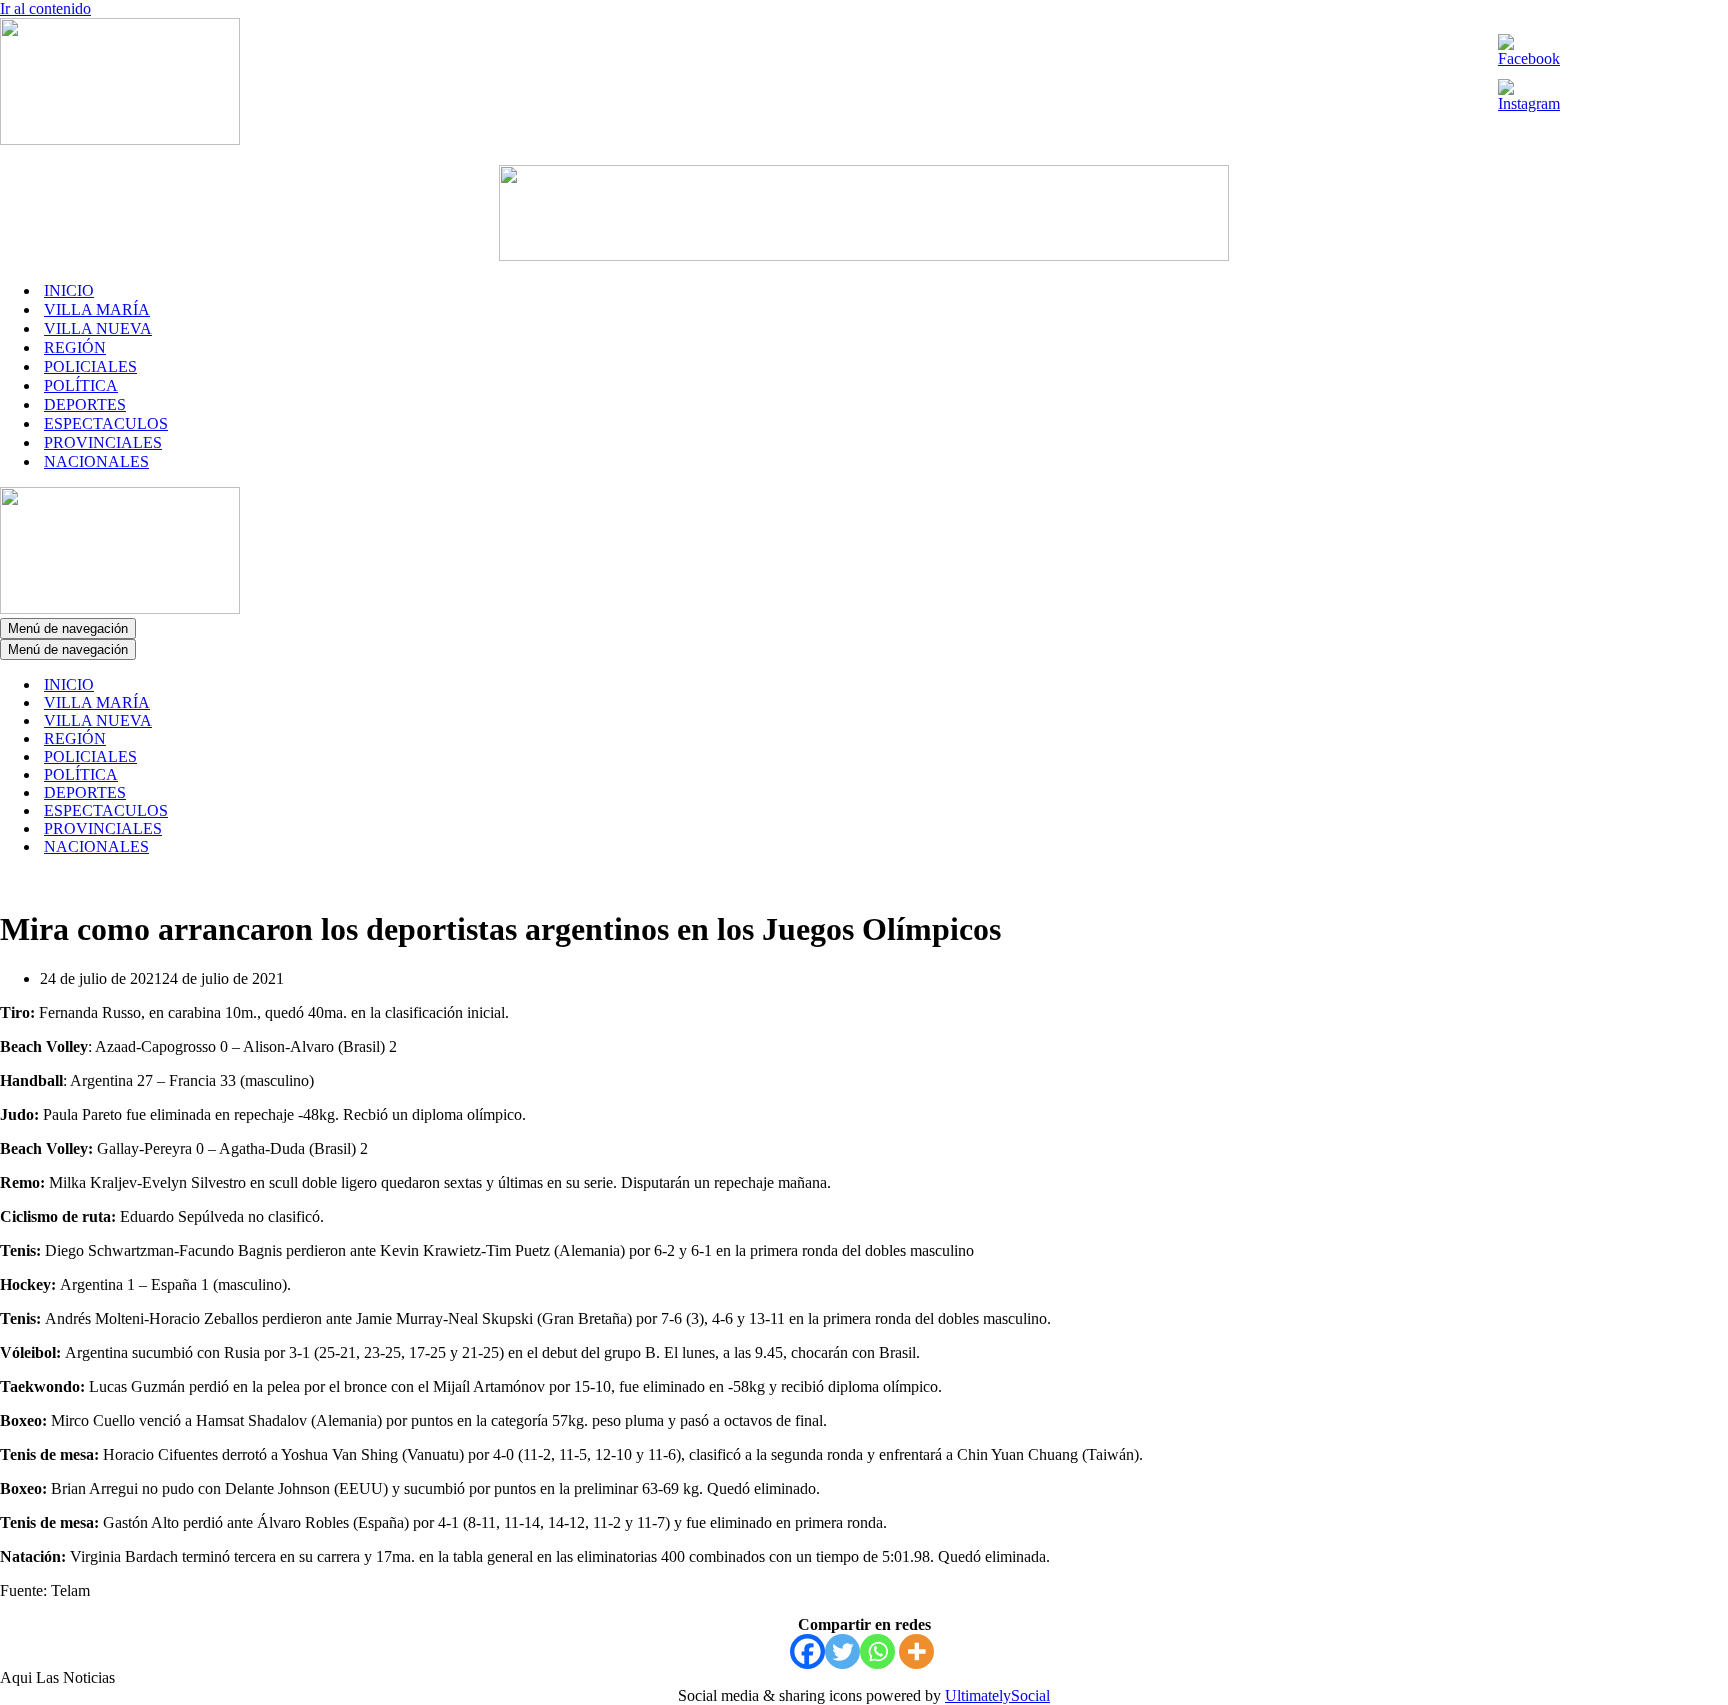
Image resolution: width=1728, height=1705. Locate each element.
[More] (916, 1651)
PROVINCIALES (103, 442)
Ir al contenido (45, 8)
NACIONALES (96, 461)
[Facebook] (807, 1651)
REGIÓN (75, 347)
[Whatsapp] (877, 1651)
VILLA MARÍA (97, 309)
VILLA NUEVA (98, 328)
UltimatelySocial (997, 1695)
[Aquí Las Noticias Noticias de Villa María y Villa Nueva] (120, 139)
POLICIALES (90, 366)
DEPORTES (85, 404)
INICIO (69, 290)
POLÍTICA (81, 385)
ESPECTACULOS (106, 423)
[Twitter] (842, 1651)
